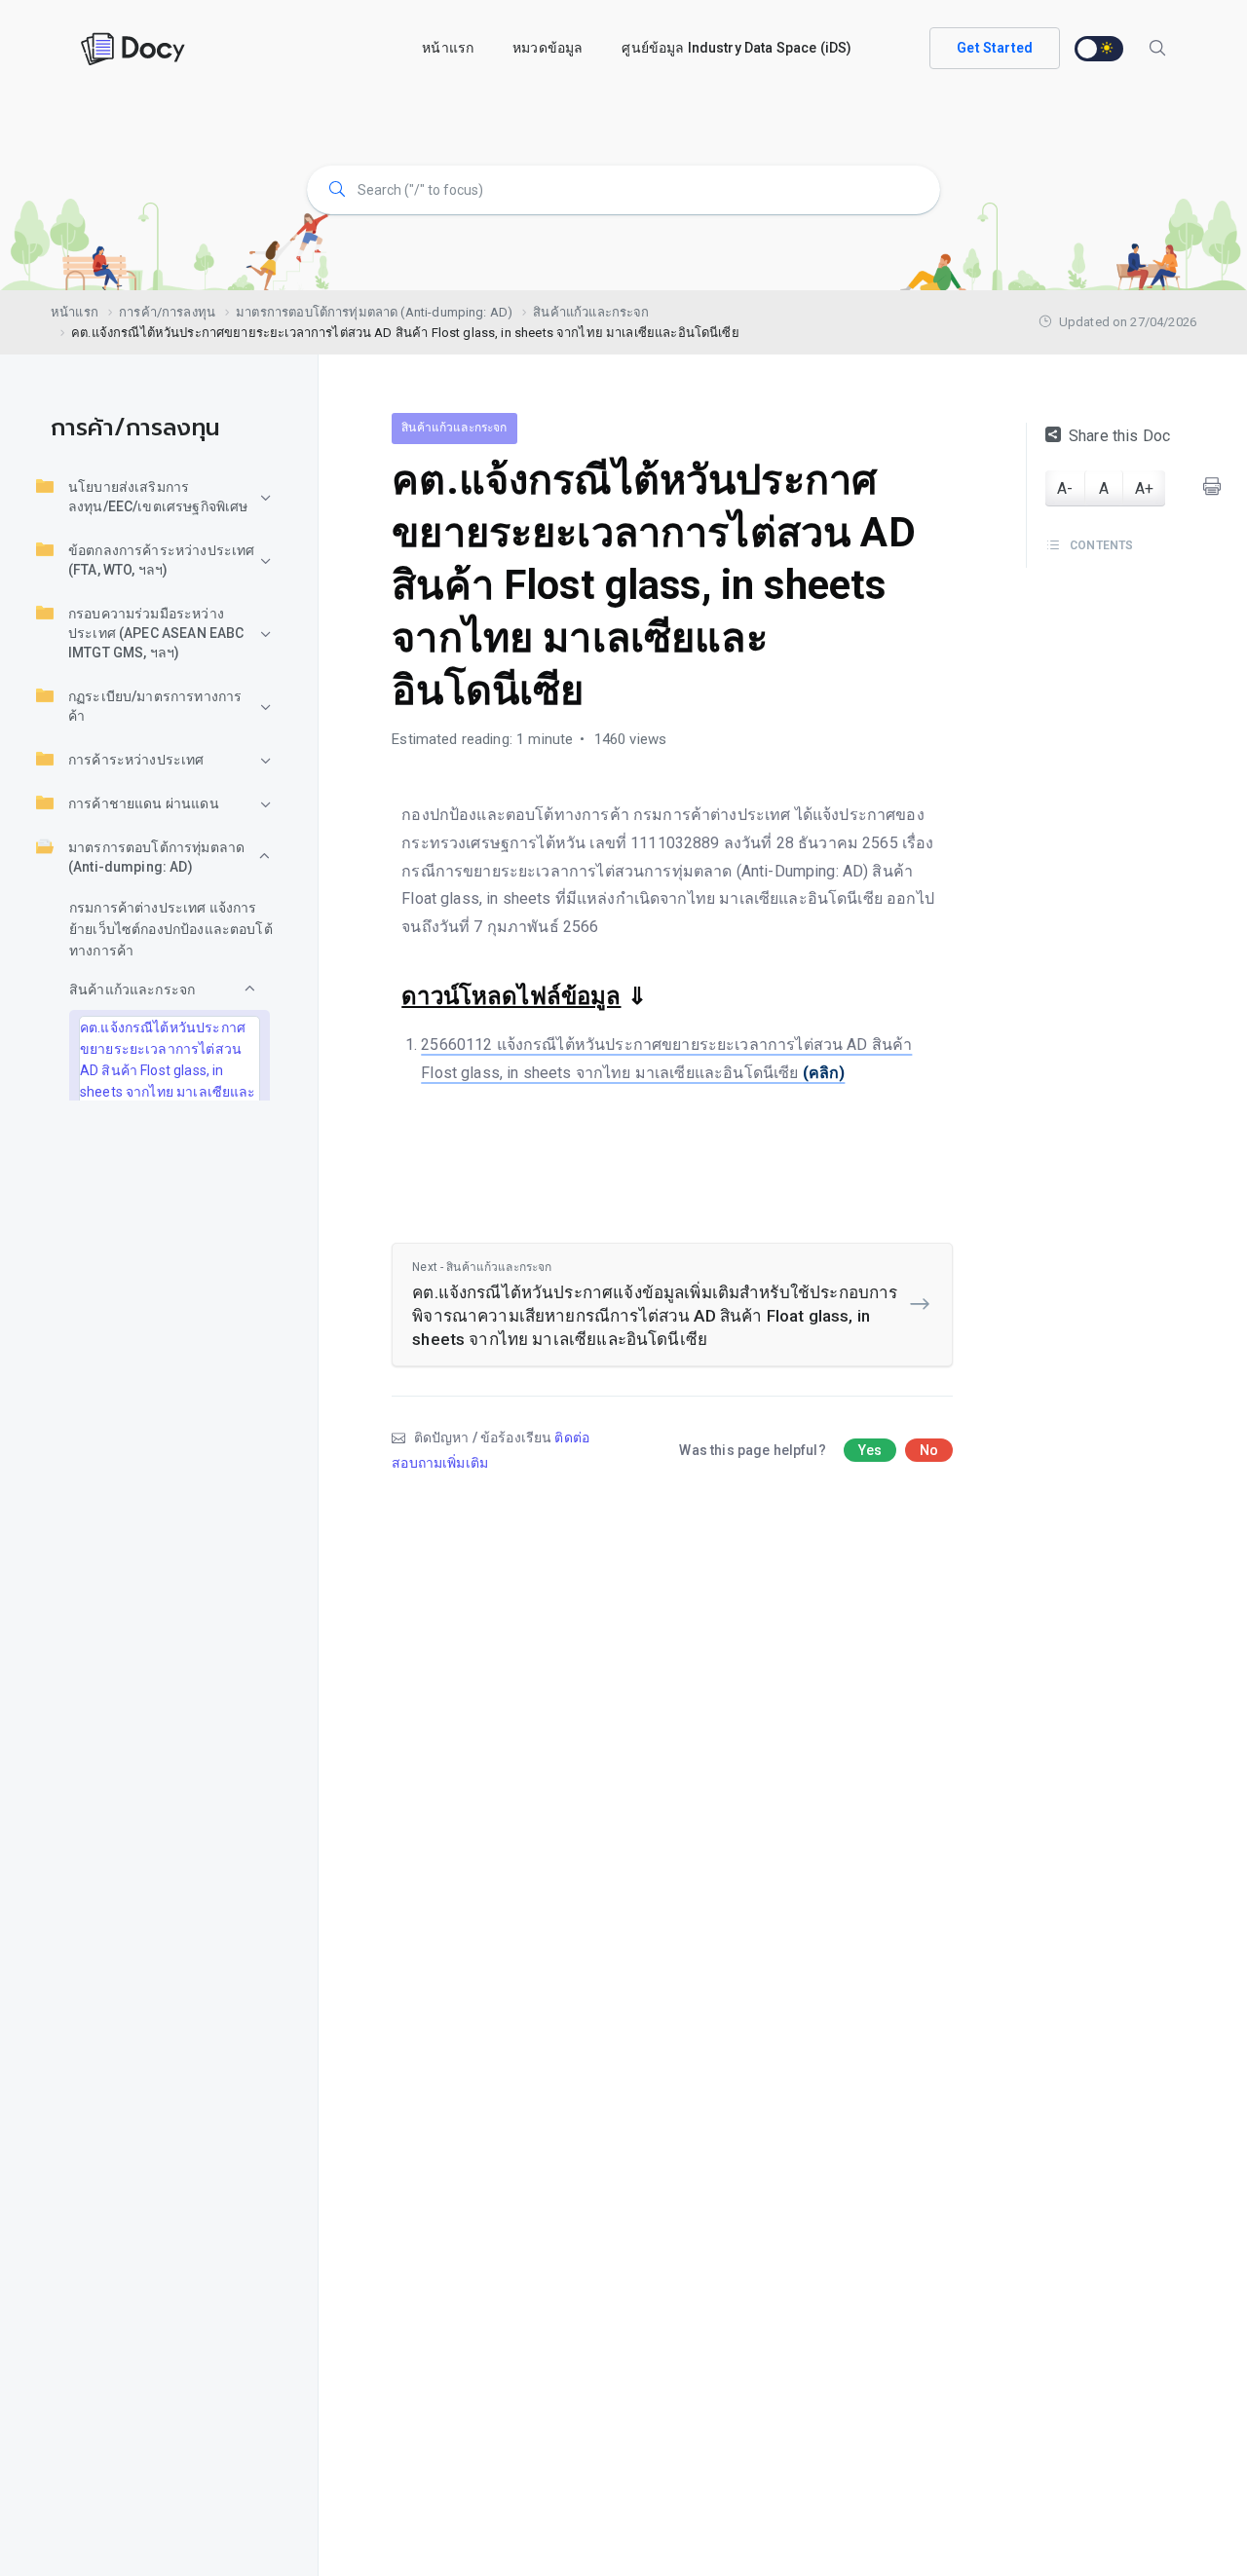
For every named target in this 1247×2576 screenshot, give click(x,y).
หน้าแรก (448, 48)
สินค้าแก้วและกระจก (132, 989)
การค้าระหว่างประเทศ (136, 760)
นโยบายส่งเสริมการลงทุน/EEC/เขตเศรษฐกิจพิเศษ (158, 497)
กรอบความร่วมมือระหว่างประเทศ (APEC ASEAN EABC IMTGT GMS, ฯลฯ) (156, 633)
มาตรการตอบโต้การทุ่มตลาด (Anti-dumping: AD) (156, 857)
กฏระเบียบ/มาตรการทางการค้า (155, 706)
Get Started (995, 48)
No (929, 1450)
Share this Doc (1119, 436)
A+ (1144, 488)
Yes (870, 1450)
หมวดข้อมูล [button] (548, 48)
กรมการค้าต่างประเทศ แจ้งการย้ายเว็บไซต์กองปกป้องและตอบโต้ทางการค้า (171, 929)
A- (1065, 488)
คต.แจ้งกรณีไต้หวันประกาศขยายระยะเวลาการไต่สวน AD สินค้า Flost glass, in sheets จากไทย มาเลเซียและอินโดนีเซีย (168, 1070)
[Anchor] (659, 994)
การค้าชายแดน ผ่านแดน (144, 803)
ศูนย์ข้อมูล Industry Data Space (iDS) (737, 48)
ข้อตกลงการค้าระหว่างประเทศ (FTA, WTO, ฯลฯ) (161, 560)
